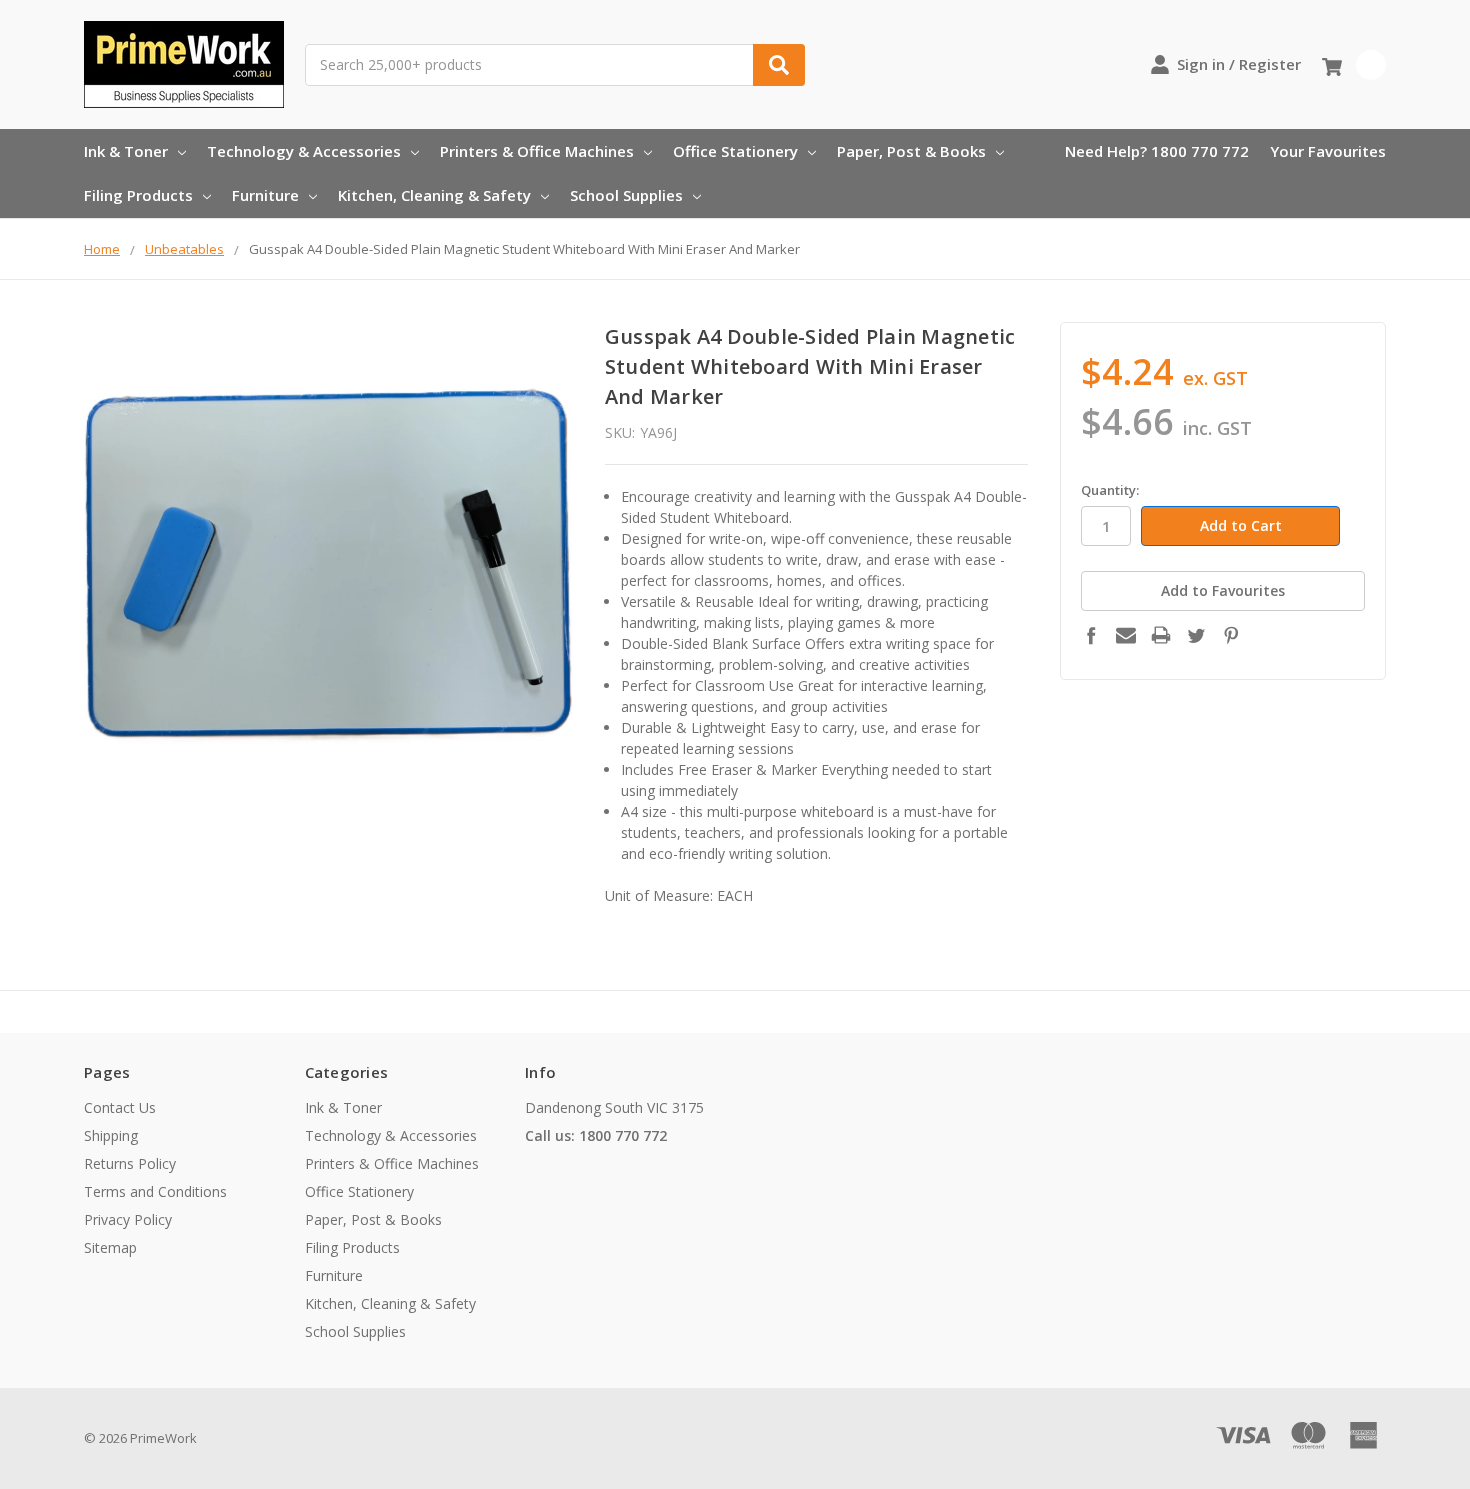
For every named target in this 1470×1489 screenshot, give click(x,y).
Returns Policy (130, 1163)
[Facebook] (1091, 635)
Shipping (111, 1135)
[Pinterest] (1231, 635)
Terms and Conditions (155, 1191)
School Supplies (626, 195)
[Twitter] (1196, 635)
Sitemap (110, 1247)
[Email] (1126, 635)
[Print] (1161, 635)
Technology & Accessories (304, 151)
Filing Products (138, 195)
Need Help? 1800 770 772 (1157, 151)
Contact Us (120, 1107)
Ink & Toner (126, 151)
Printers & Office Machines (537, 151)
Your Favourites (1328, 151)
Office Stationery (735, 151)
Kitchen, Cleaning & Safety (434, 195)
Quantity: (1110, 490)
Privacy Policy (128, 1219)
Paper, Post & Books (911, 151)
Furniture (265, 195)
